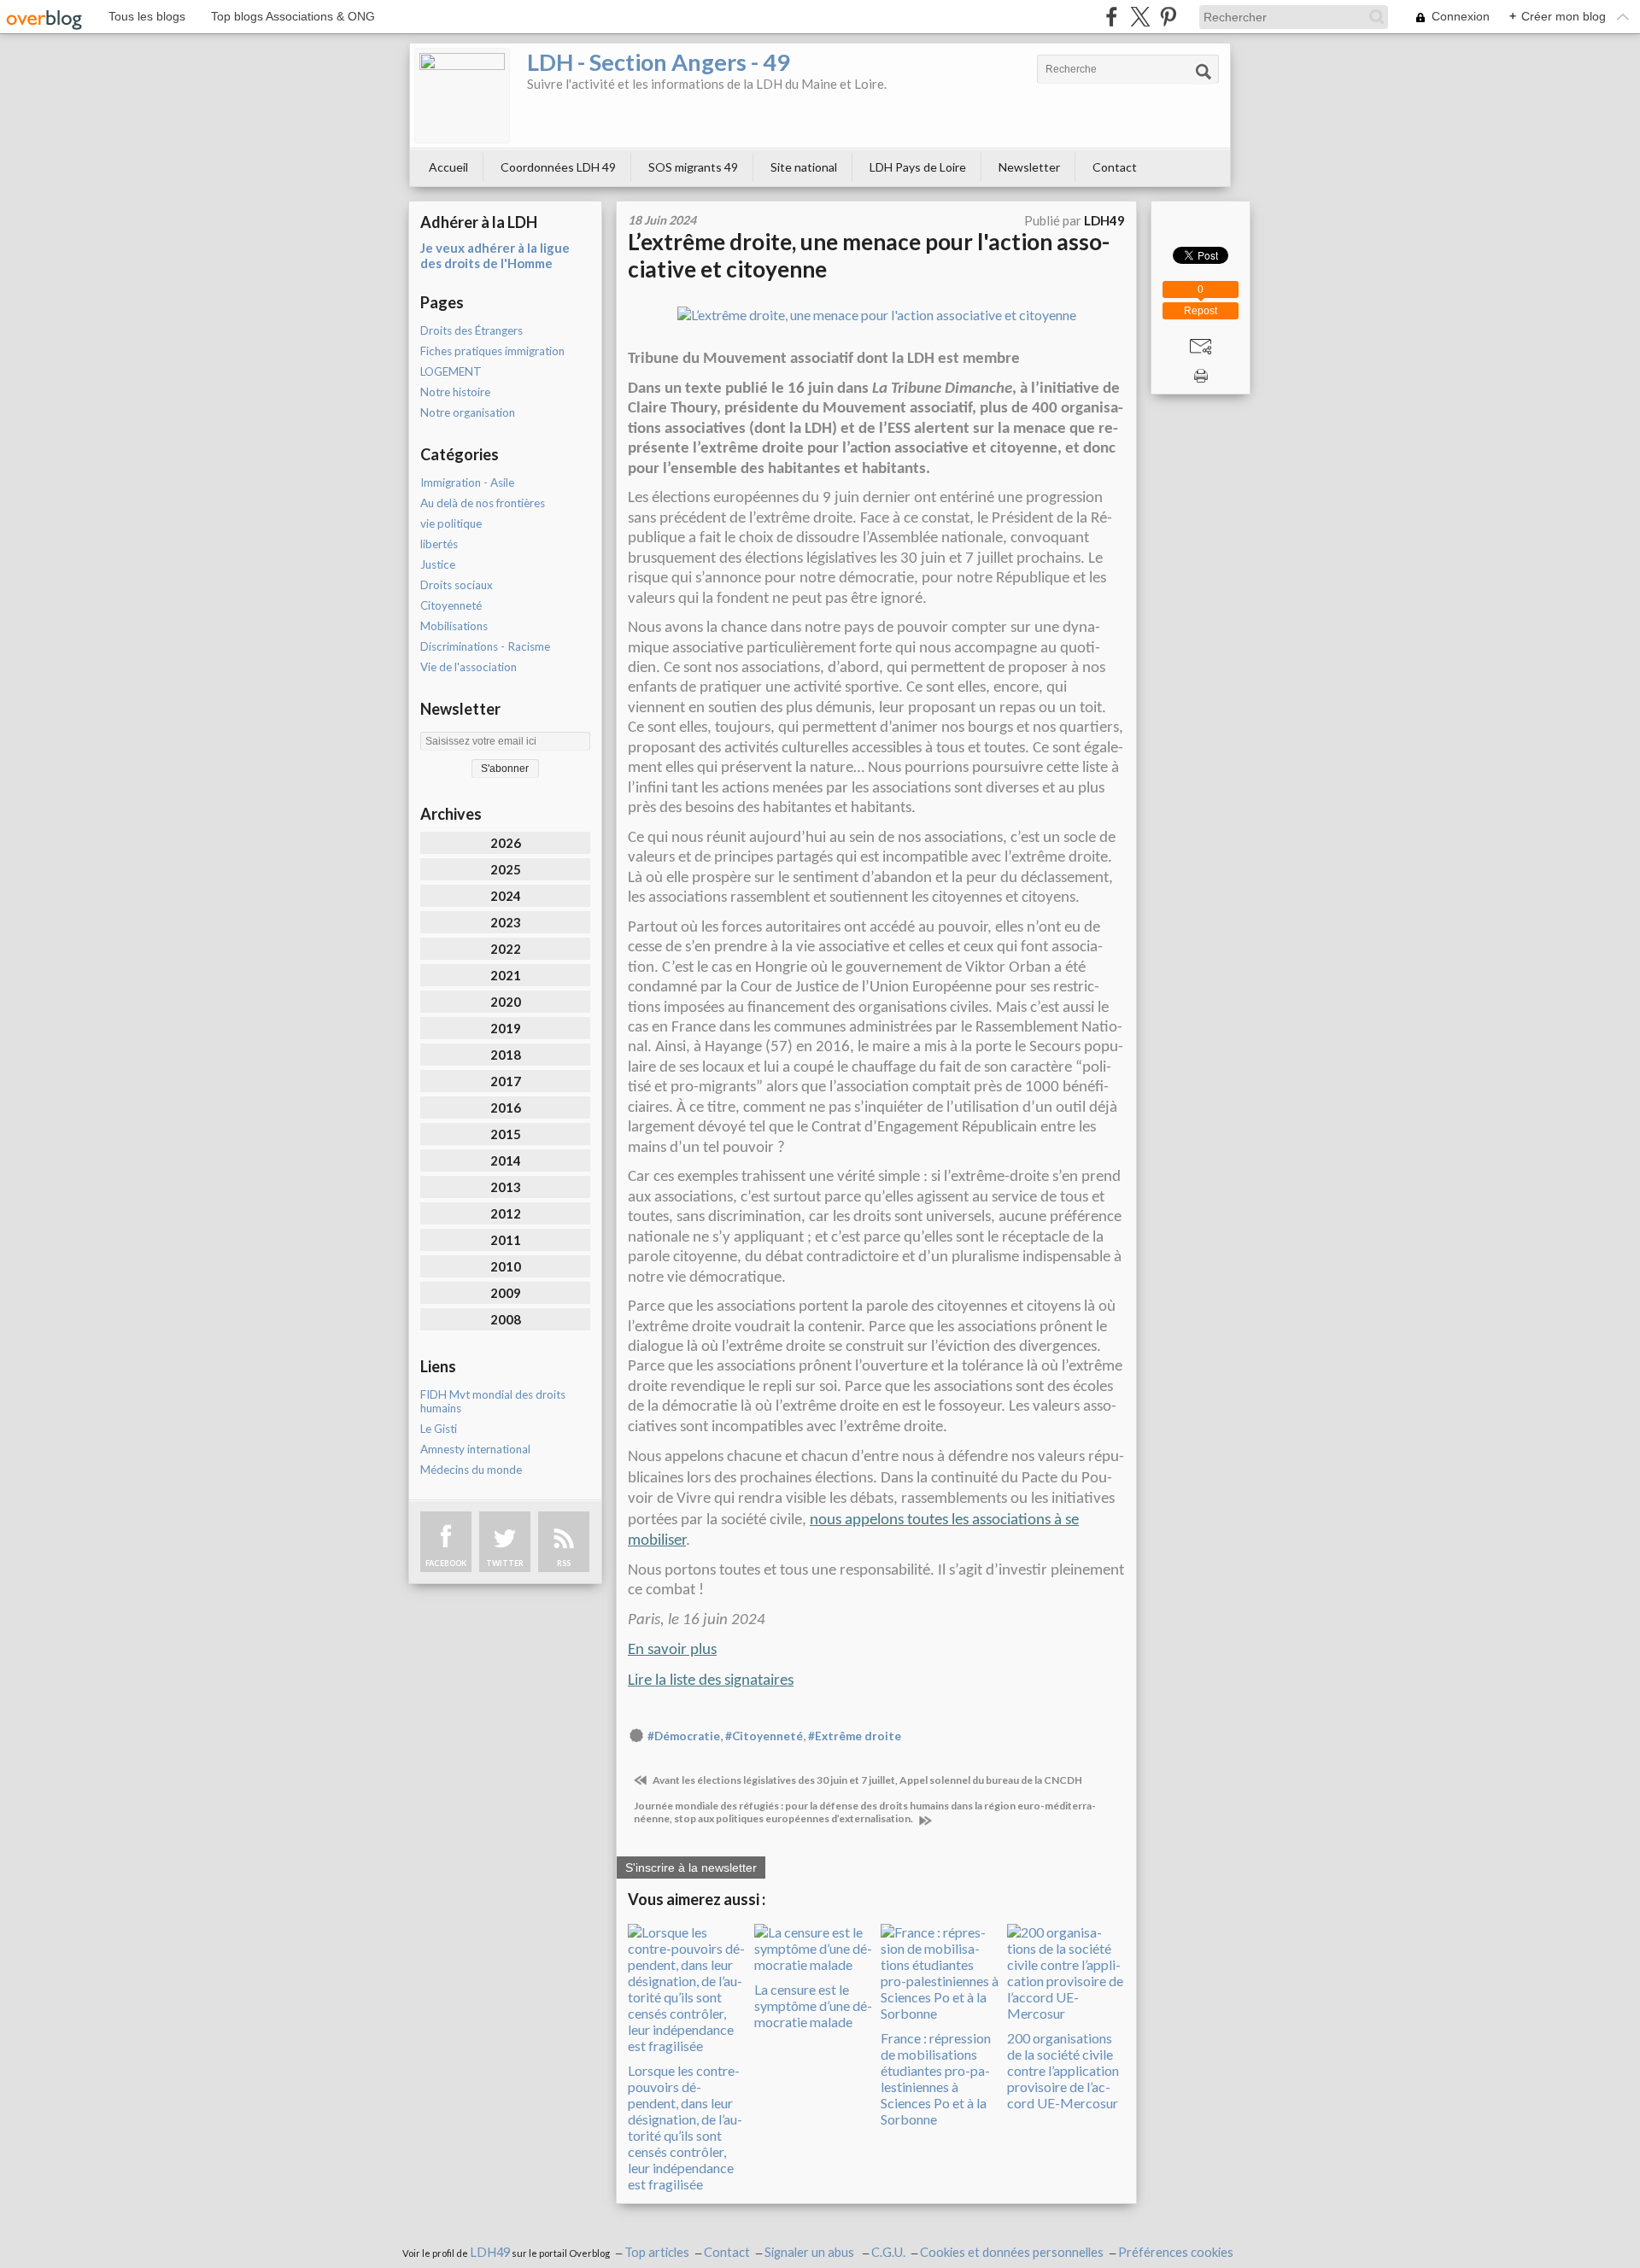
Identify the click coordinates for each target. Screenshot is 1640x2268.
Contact (1115, 167)
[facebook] (1112, 17)
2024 (506, 896)
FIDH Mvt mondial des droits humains (493, 1401)
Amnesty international (475, 1449)
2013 (506, 1187)
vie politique (451, 523)
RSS (564, 1563)
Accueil (448, 167)
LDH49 (490, 2252)
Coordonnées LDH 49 (558, 167)
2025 (506, 869)
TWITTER (505, 1563)
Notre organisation (468, 412)
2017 (506, 1081)
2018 (506, 1055)
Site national (804, 167)
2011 (506, 1240)
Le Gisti (439, 1429)
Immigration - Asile (467, 482)
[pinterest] (1168, 17)
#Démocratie (684, 1736)
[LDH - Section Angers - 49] (462, 96)
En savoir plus (672, 1650)
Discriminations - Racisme (485, 646)
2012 (506, 1213)
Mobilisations (454, 626)
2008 (506, 1319)
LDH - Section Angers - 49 (659, 62)
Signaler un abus (811, 2252)
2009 (506, 1293)
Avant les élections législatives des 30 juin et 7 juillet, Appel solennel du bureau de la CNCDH (867, 1780)
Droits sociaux (457, 585)
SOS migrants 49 (693, 167)
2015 (506, 1134)
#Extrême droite (855, 1736)
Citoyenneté (451, 605)
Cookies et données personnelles (1012, 2252)
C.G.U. (888, 2252)
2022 (506, 949)
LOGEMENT (451, 371)
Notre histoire (455, 392)
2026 (506, 843)
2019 (506, 1028)
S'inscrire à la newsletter (691, 1868)
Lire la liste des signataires (711, 1681)
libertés (439, 544)
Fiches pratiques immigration (492, 351)
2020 (506, 1002)
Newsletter (1029, 167)
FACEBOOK (446, 1563)
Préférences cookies (1176, 2252)
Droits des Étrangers (471, 330)
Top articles (657, 2252)
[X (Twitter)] (1140, 17)
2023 (506, 922)
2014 (506, 1160)
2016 (506, 1108)
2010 (506, 1266)
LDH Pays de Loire (918, 167)
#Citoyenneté (764, 1736)
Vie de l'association (469, 667)
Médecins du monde (471, 1470)
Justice (438, 564)
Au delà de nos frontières (483, 503)
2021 (506, 975)
